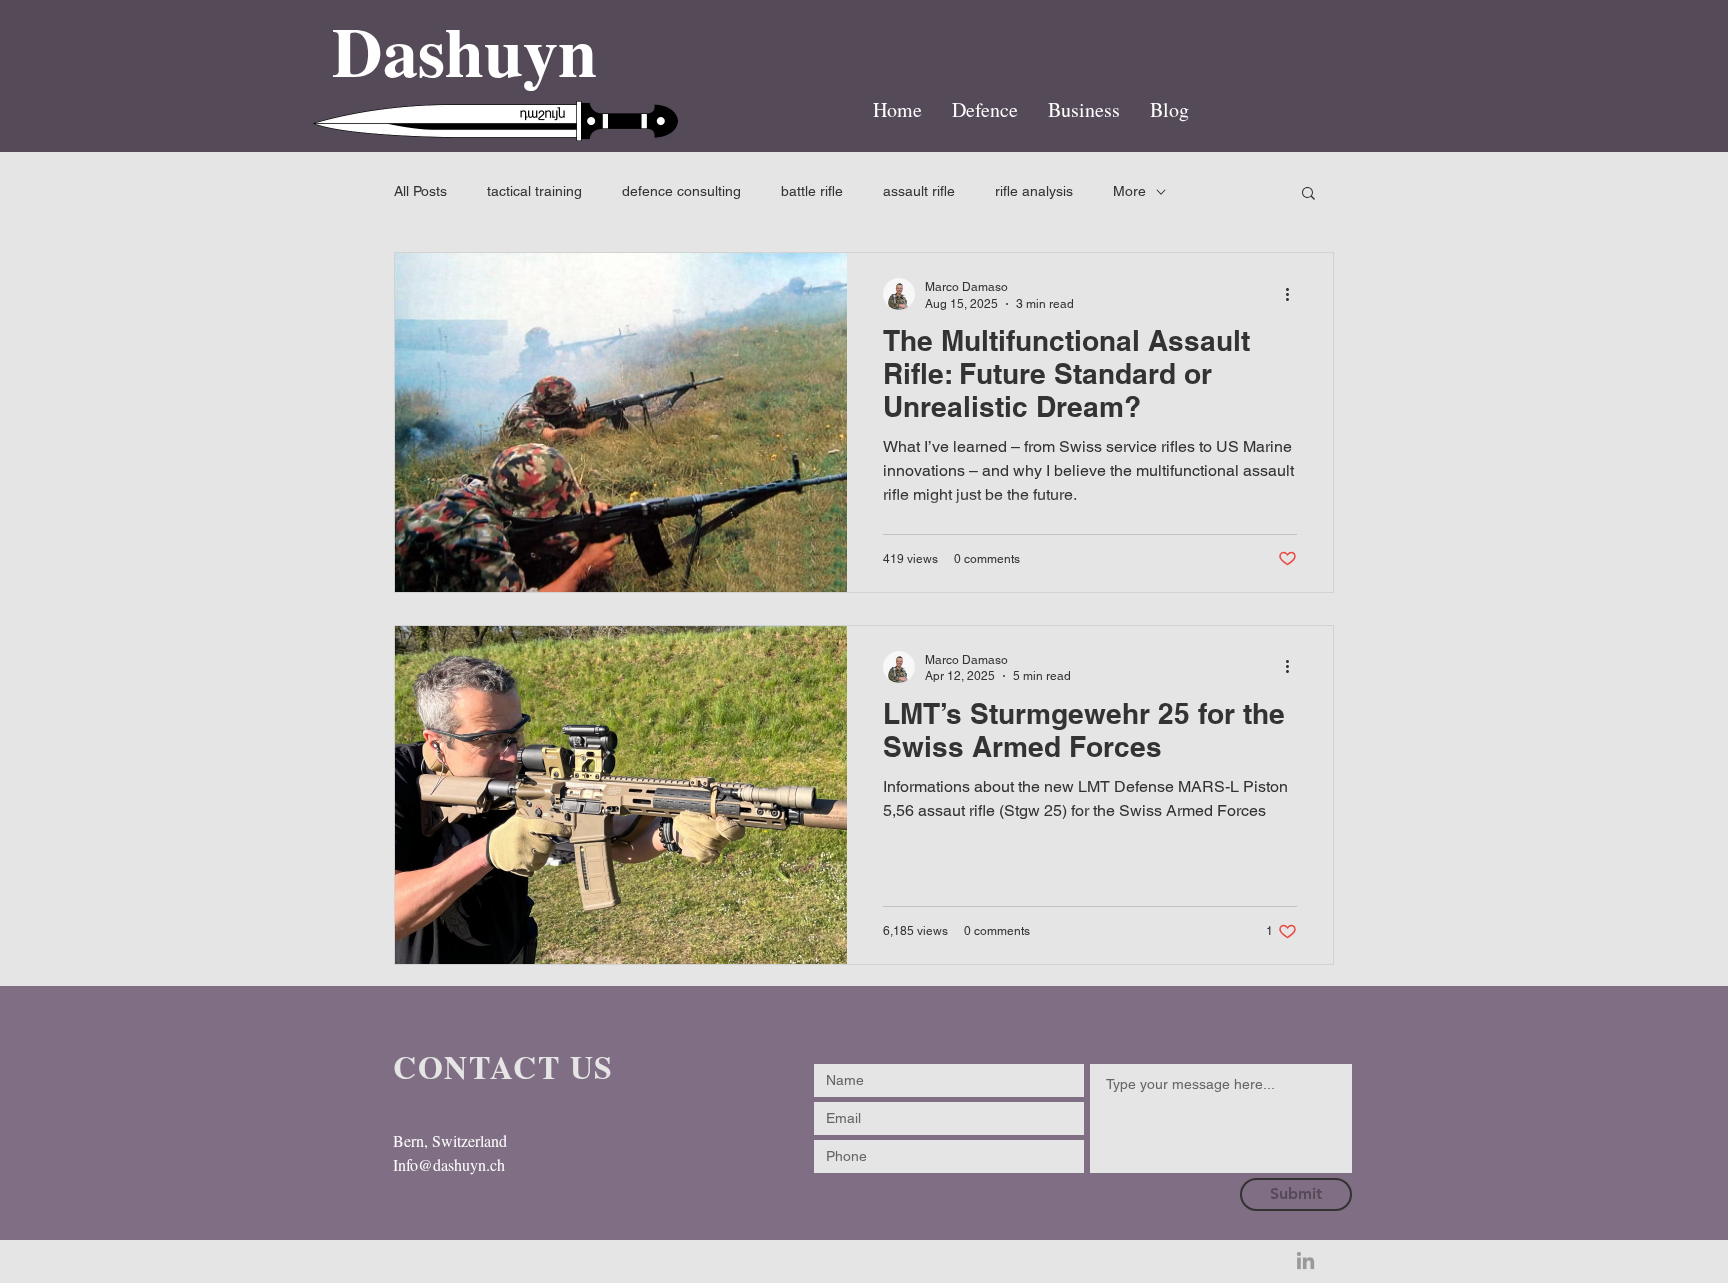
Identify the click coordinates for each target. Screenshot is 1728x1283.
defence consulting (681, 191)
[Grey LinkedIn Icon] (1305, 1260)
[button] (1308, 194)
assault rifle (919, 191)
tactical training (534, 191)
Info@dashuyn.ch (449, 1164)
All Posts (420, 191)
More (1129, 191)
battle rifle (812, 191)
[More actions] (1294, 294)
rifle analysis (1034, 191)
